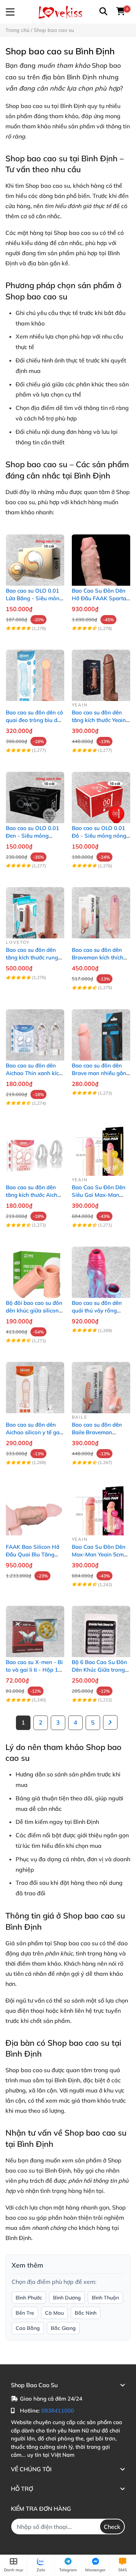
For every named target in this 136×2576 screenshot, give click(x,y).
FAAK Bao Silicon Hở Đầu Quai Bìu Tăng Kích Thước (33, 1554)
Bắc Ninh (86, 2313)
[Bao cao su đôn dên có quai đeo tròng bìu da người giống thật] (35, 672)
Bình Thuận (105, 2298)
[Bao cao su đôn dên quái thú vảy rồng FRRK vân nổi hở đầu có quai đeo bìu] (101, 1269)
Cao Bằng (28, 2328)
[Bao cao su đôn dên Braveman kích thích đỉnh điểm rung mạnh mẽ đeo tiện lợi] (101, 909)
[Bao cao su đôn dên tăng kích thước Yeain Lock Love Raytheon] (101, 672)
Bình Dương (67, 2298)
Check (112, 2527)
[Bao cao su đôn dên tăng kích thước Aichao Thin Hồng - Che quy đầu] (35, 1147)
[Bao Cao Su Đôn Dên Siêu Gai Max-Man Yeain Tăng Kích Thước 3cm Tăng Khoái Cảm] (101, 1147)
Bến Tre (25, 2313)
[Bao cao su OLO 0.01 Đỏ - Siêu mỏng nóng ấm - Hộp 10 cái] (101, 794)
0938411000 (58, 2411)
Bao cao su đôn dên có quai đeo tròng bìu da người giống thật (34, 720)
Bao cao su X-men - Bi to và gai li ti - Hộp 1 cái (34, 1670)
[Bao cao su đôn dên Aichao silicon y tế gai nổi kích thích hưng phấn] (35, 1384)
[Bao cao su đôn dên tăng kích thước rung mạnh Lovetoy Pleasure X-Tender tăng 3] (35, 909)
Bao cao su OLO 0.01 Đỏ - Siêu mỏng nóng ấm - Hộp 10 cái (99, 836)
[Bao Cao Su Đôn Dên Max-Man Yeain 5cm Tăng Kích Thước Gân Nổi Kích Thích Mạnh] (101, 1506)
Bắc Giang (63, 2328)
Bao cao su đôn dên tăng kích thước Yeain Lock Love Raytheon (99, 720)
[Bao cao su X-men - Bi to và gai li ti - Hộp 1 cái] (35, 1628)
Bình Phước (29, 2298)
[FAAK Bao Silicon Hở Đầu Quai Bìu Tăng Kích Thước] (35, 1506)
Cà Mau (54, 2313)
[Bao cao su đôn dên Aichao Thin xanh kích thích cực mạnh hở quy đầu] (35, 1031)
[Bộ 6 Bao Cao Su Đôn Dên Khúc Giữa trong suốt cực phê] (101, 1628)
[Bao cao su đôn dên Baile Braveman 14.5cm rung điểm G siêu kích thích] (101, 1384)
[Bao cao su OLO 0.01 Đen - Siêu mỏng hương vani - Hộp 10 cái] (35, 794)
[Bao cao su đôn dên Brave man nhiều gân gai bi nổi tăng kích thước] (101, 1031)
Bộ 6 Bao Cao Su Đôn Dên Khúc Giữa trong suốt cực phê (99, 1670)
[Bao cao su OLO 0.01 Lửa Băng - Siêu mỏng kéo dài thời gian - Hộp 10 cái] (35, 556)
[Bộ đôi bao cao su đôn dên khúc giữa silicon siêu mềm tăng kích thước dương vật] (35, 1269)
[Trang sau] (110, 1722)
